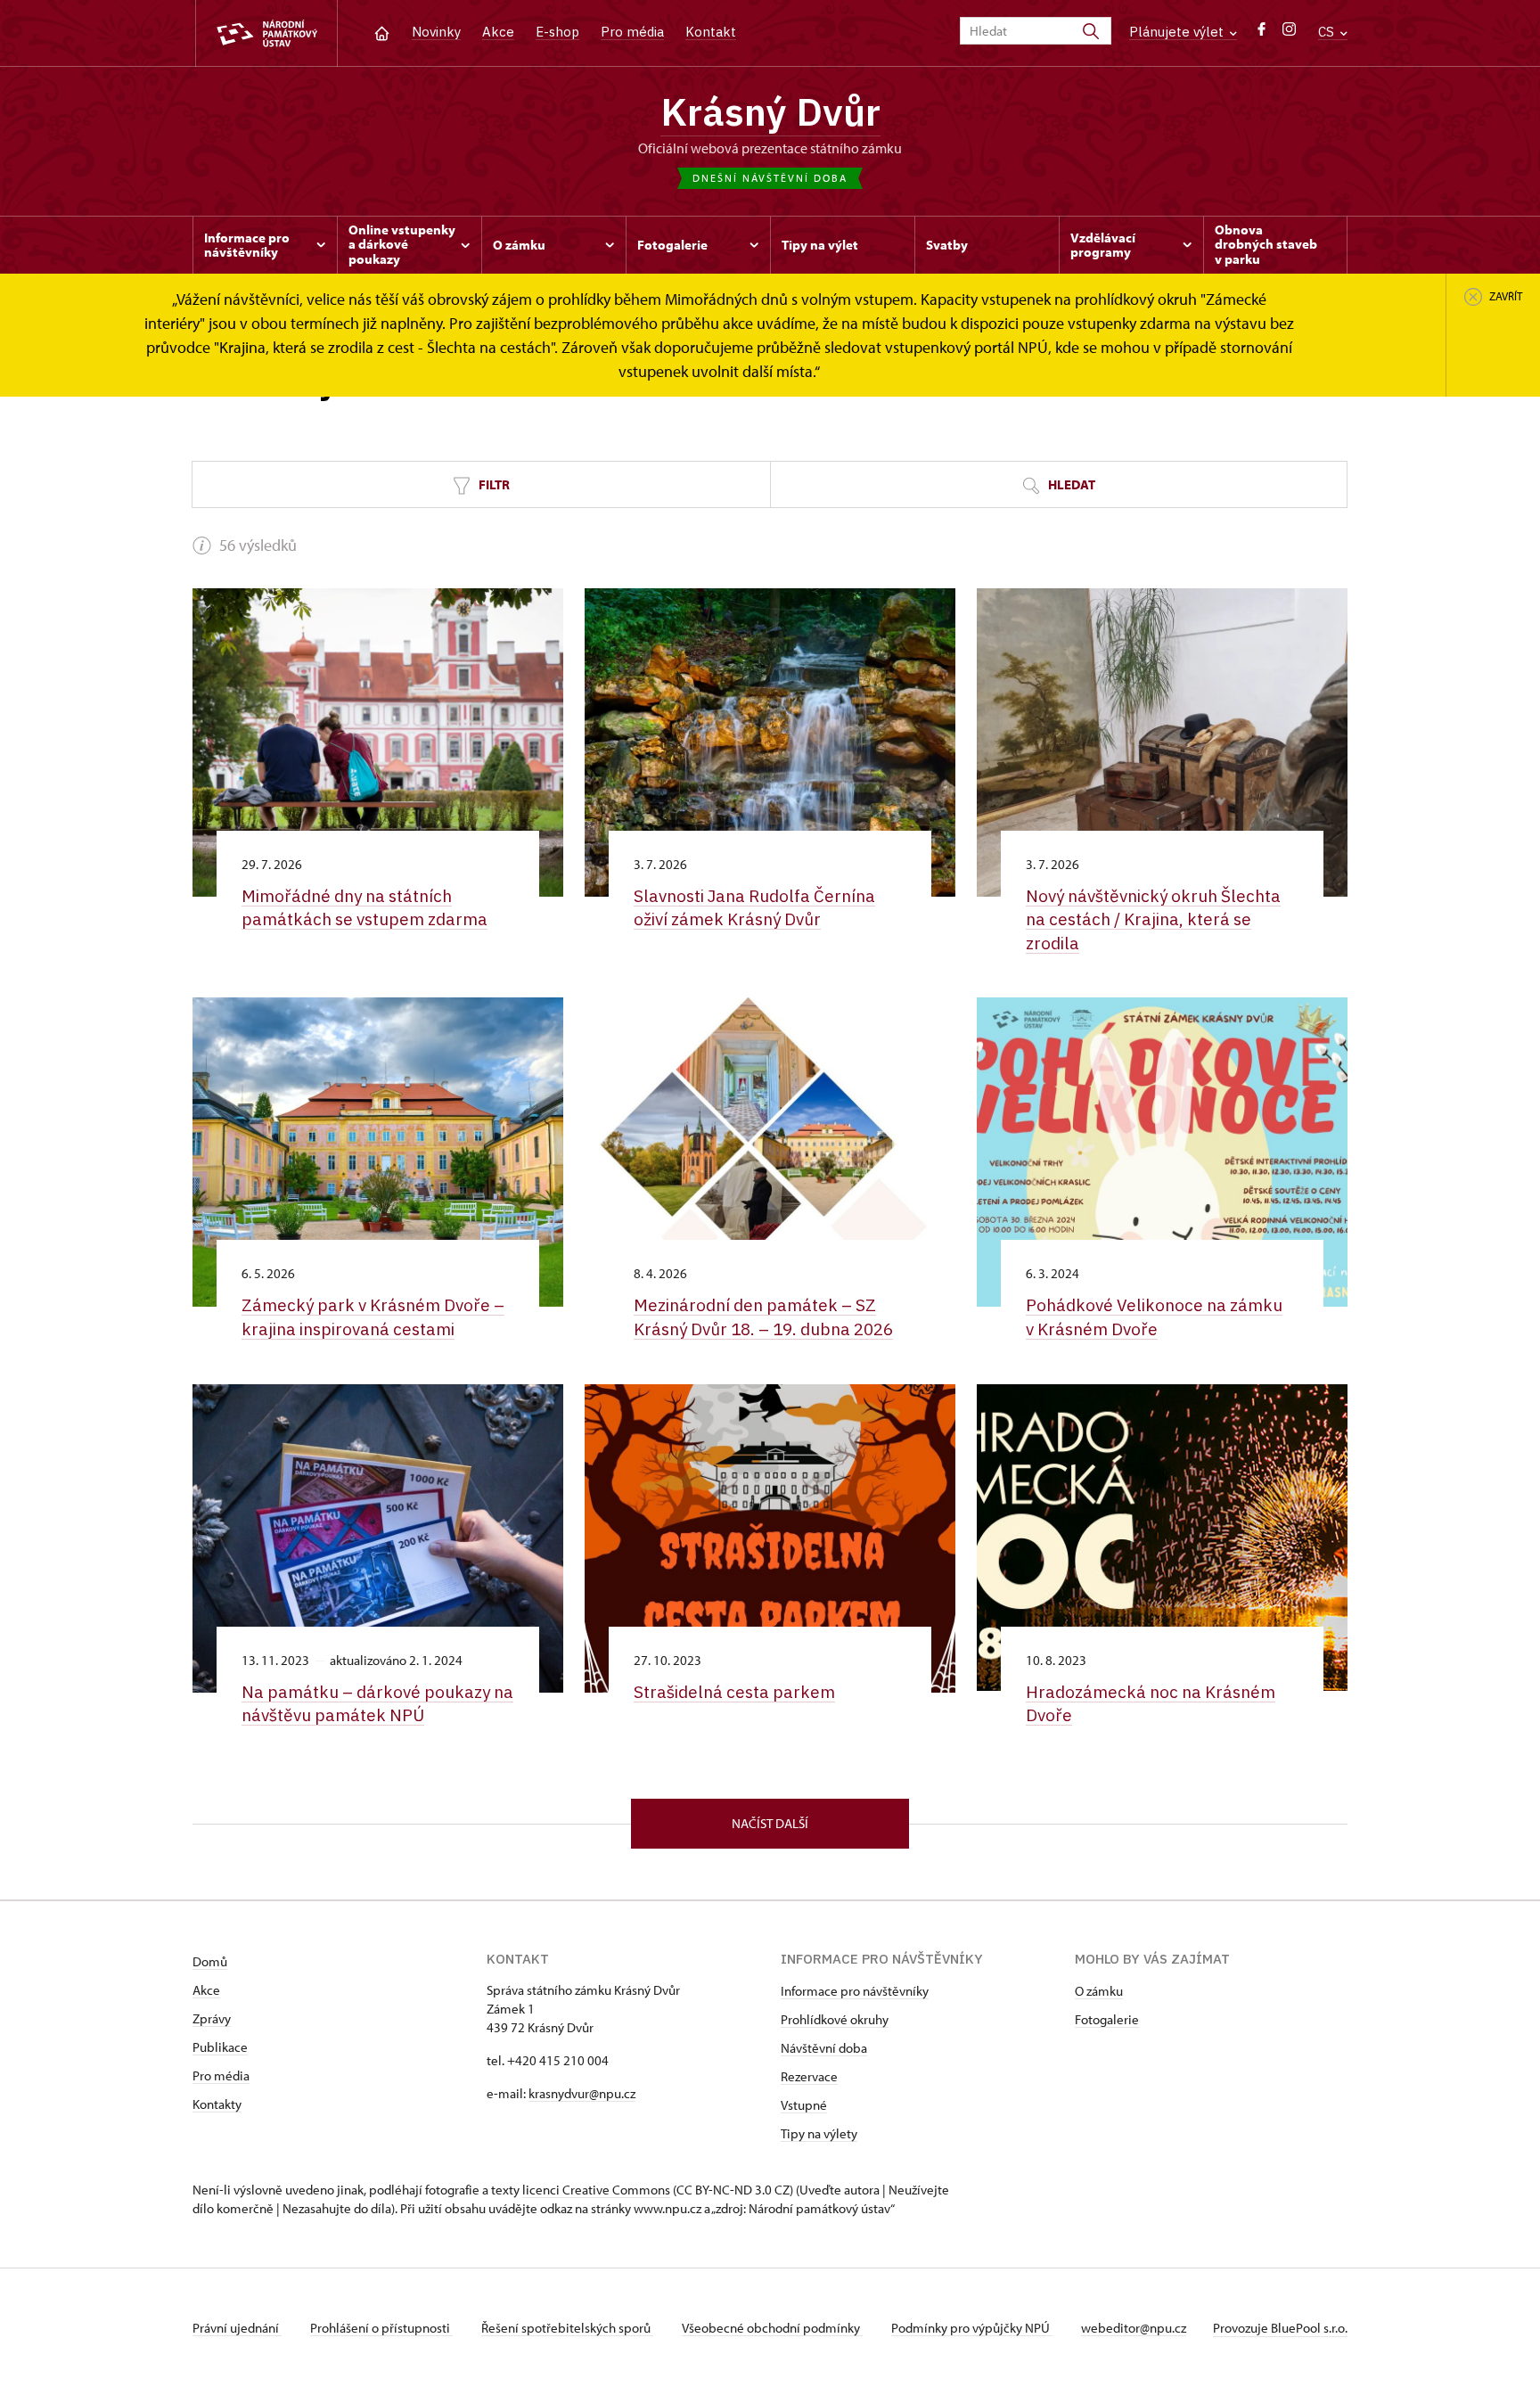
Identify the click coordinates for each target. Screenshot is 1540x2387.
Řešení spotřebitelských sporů (567, 2328)
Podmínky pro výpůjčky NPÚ (972, 2328)
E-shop (557, 32)
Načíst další (770, 1823)
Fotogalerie (1107, 2019)
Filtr (493, 484)
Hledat (1070, 484)
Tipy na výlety (819, 2133)
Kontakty (217, 2104)
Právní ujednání (237, 2328)
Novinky (436, 32)
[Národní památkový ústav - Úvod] (266, 33)
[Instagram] (1289, 33)
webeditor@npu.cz (1134, 2328)
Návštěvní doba (824, 2048)
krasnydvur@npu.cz (582, 2093)
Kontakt (711, 32)
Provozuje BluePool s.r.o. (1280, 2328)
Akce (498, 32)
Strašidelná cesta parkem (734, 1692)
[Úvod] (382, 32)
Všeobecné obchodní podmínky (772, 2328)
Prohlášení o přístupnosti (381, 2328)
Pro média (632, 32)
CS (1328, 32)
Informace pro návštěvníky (855, 1991)
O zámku (1099, 1991)
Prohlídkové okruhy (835, 2019)
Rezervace (809, 2076)
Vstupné (804, 2105)
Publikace (220, 2047)
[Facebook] (1261, 33)
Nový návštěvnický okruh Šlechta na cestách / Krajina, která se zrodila (1153, 919)
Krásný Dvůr (770, 111)
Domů (210, 1961)
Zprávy (212, 2018)
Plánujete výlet (1178, 32)
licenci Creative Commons (596, 2190)
